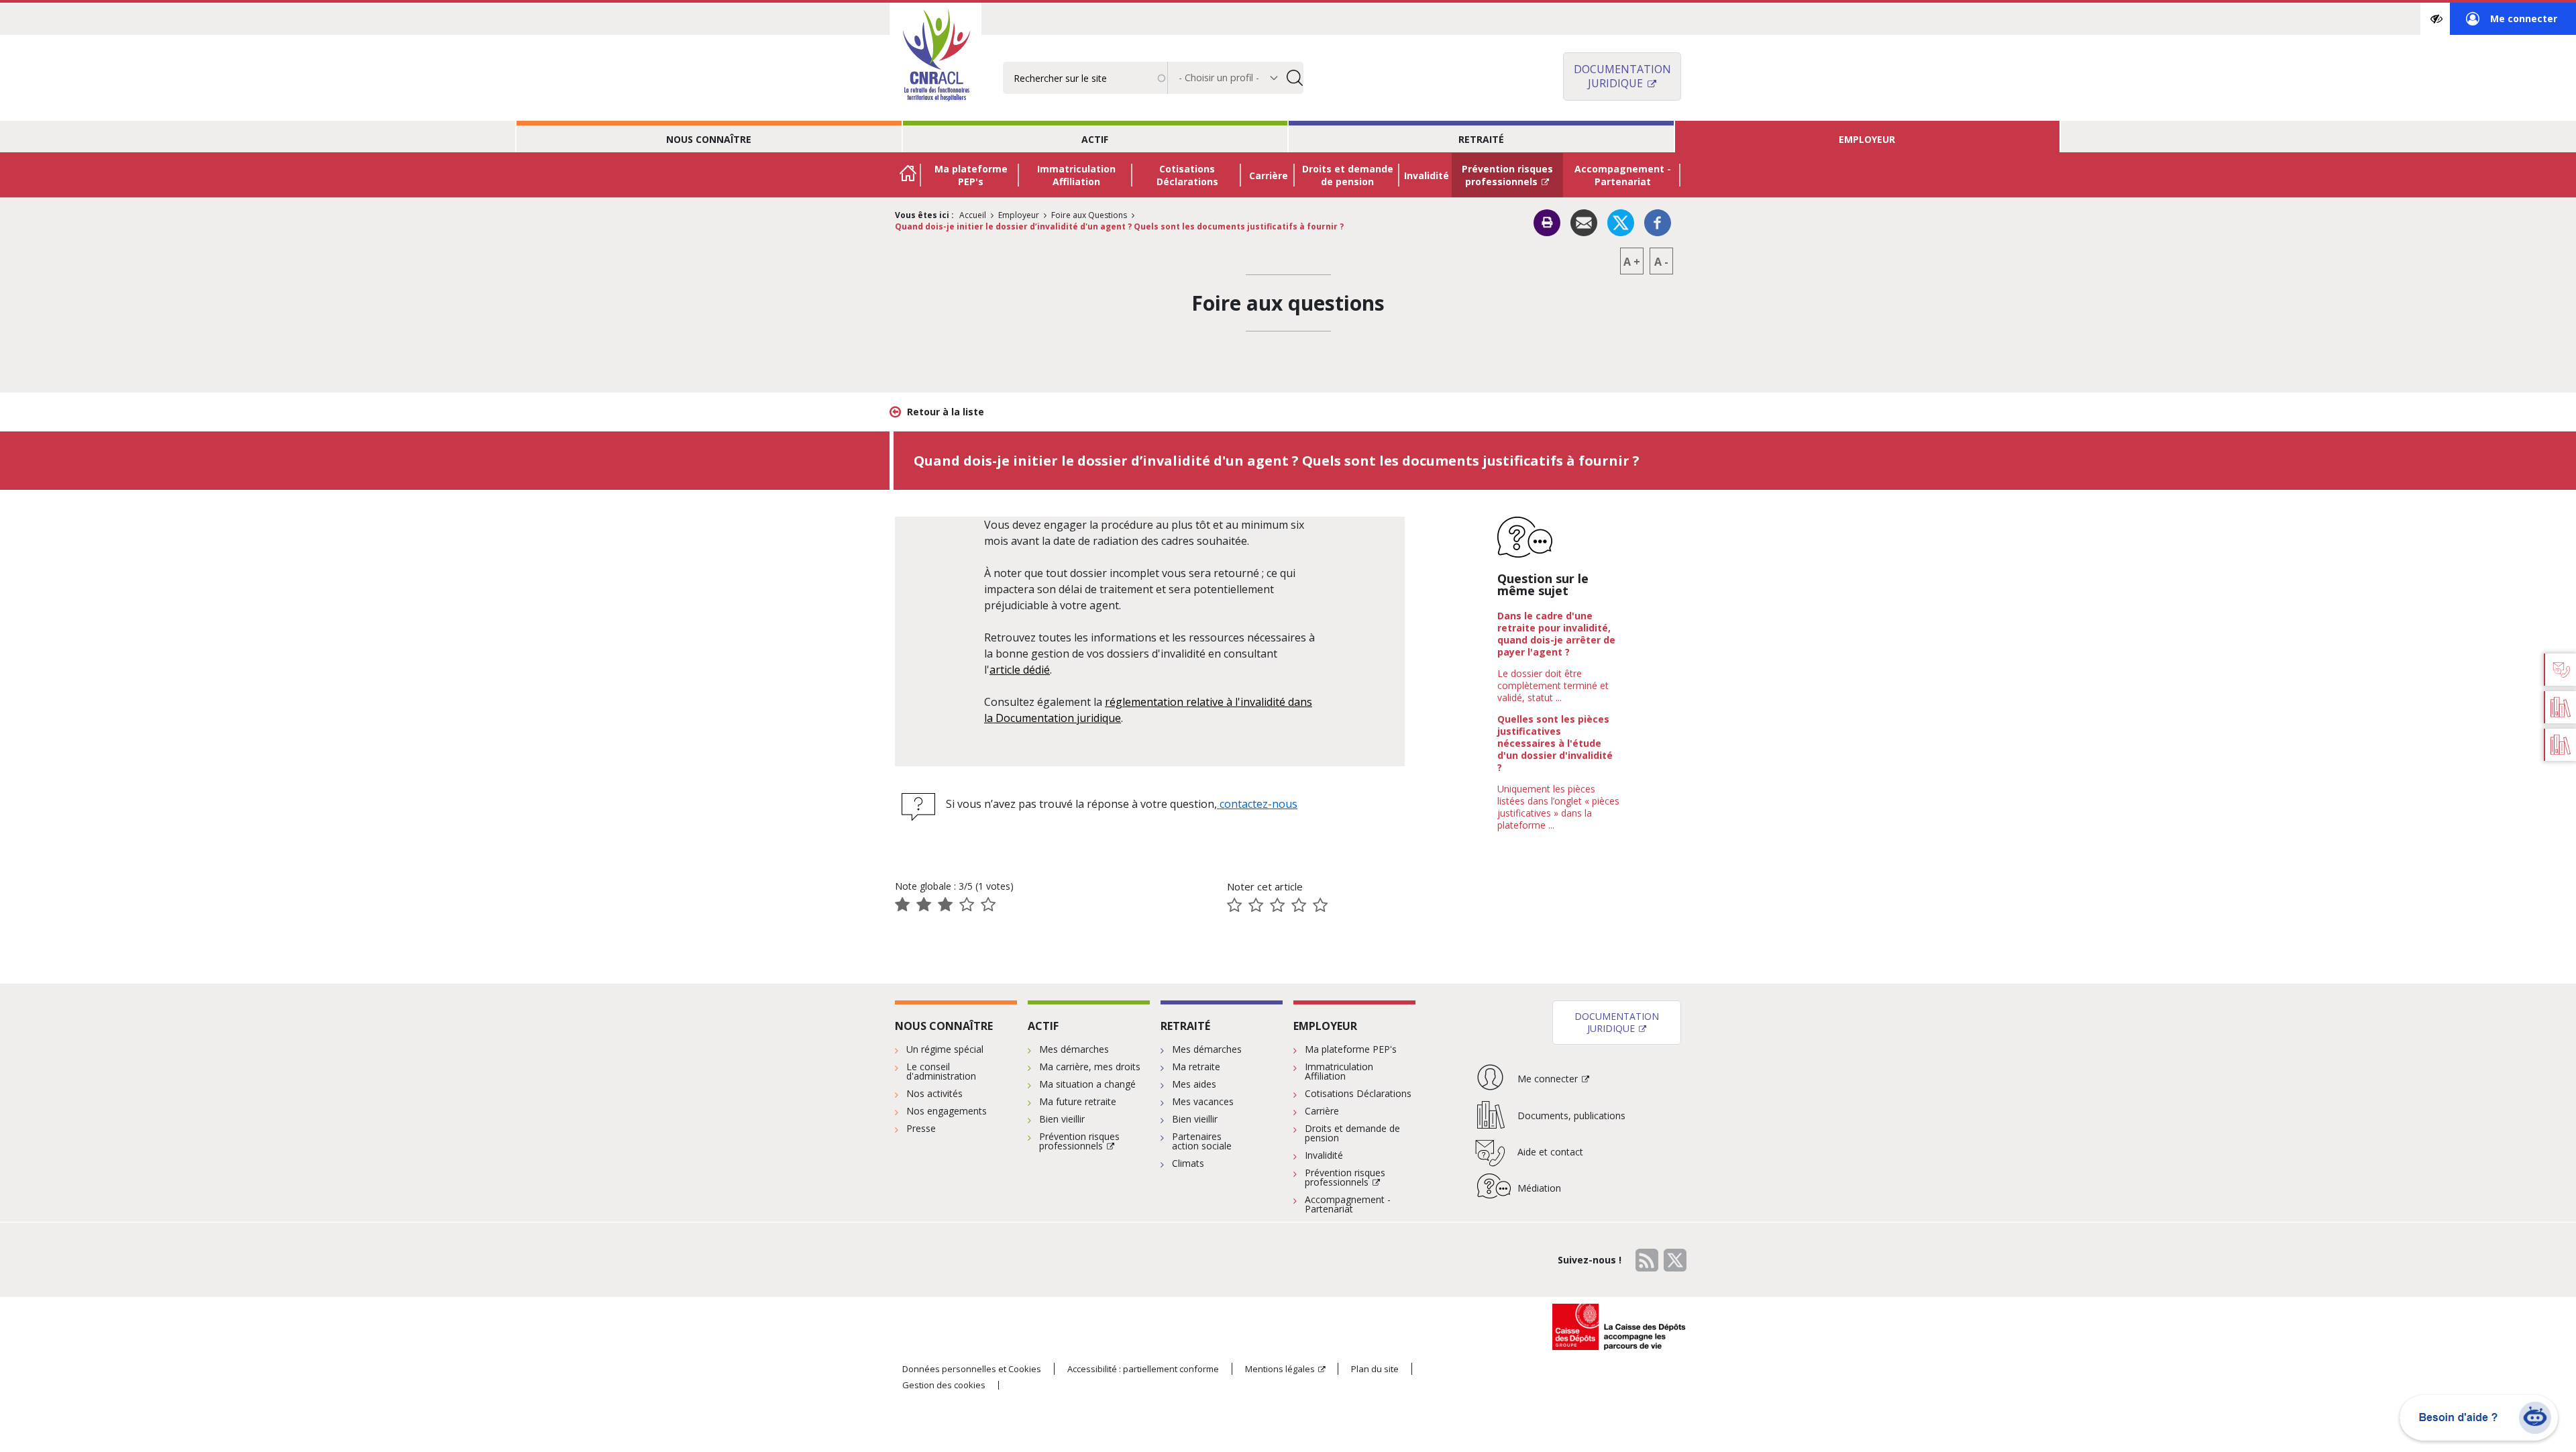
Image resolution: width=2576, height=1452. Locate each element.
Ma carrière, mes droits (1090, 1067)
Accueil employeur (908, 175)
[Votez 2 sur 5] (1256, 905)
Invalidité (1427, 175)
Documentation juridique (1622, 76)
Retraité (1481, 139)
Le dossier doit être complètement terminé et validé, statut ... (1553, 685)
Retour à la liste (946, 412)
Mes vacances (1203, 1101)
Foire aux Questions (1089, 215)
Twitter (1675, 1260)
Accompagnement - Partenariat (1623, 175)
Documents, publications (1571, 1116)
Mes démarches (1074, 1049)
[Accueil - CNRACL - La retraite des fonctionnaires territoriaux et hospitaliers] (935, 56)
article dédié (1020, 670)
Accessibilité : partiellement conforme (1143, 1369)
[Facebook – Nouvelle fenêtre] (1658, 222)
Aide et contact (1550, 1152)
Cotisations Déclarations (1187, 175)
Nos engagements (947, 1111)
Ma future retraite (1078, 1101)
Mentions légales (1280, 1369)
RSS (1647, 1260)
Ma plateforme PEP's (971, 175)
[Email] (1584, 222)
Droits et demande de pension (1348, 175)
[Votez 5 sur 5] (1320, 905)
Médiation (1539, 1188)
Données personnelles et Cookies (972, 1369)
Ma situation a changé (1087, 1084)
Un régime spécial (945, 1049)
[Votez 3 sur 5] (1277, 905)
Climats (1188, 1163)
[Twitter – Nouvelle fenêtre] (1621, 222)
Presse (921, 1128)
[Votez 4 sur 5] (1299, 905)
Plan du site (1375, 1369)
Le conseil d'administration (941, 1071)
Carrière (1269, 175)
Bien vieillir (1062, 1119)
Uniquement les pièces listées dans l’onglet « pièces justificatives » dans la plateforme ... (1558, 807)
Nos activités (934, 1093)
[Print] (1547, 223)
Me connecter (2512, 23)
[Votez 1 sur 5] (1234, 905)
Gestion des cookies (944, 1385)
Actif (1095, 139)
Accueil (973, 215)
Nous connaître (709, 139)
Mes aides (1194, 1084)
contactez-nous (1257, 804)
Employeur (1867, 139)
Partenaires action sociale (1202, 1141)
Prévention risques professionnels (1507, 175)
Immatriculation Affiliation (1076, 175)
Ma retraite (1196, 1067)
